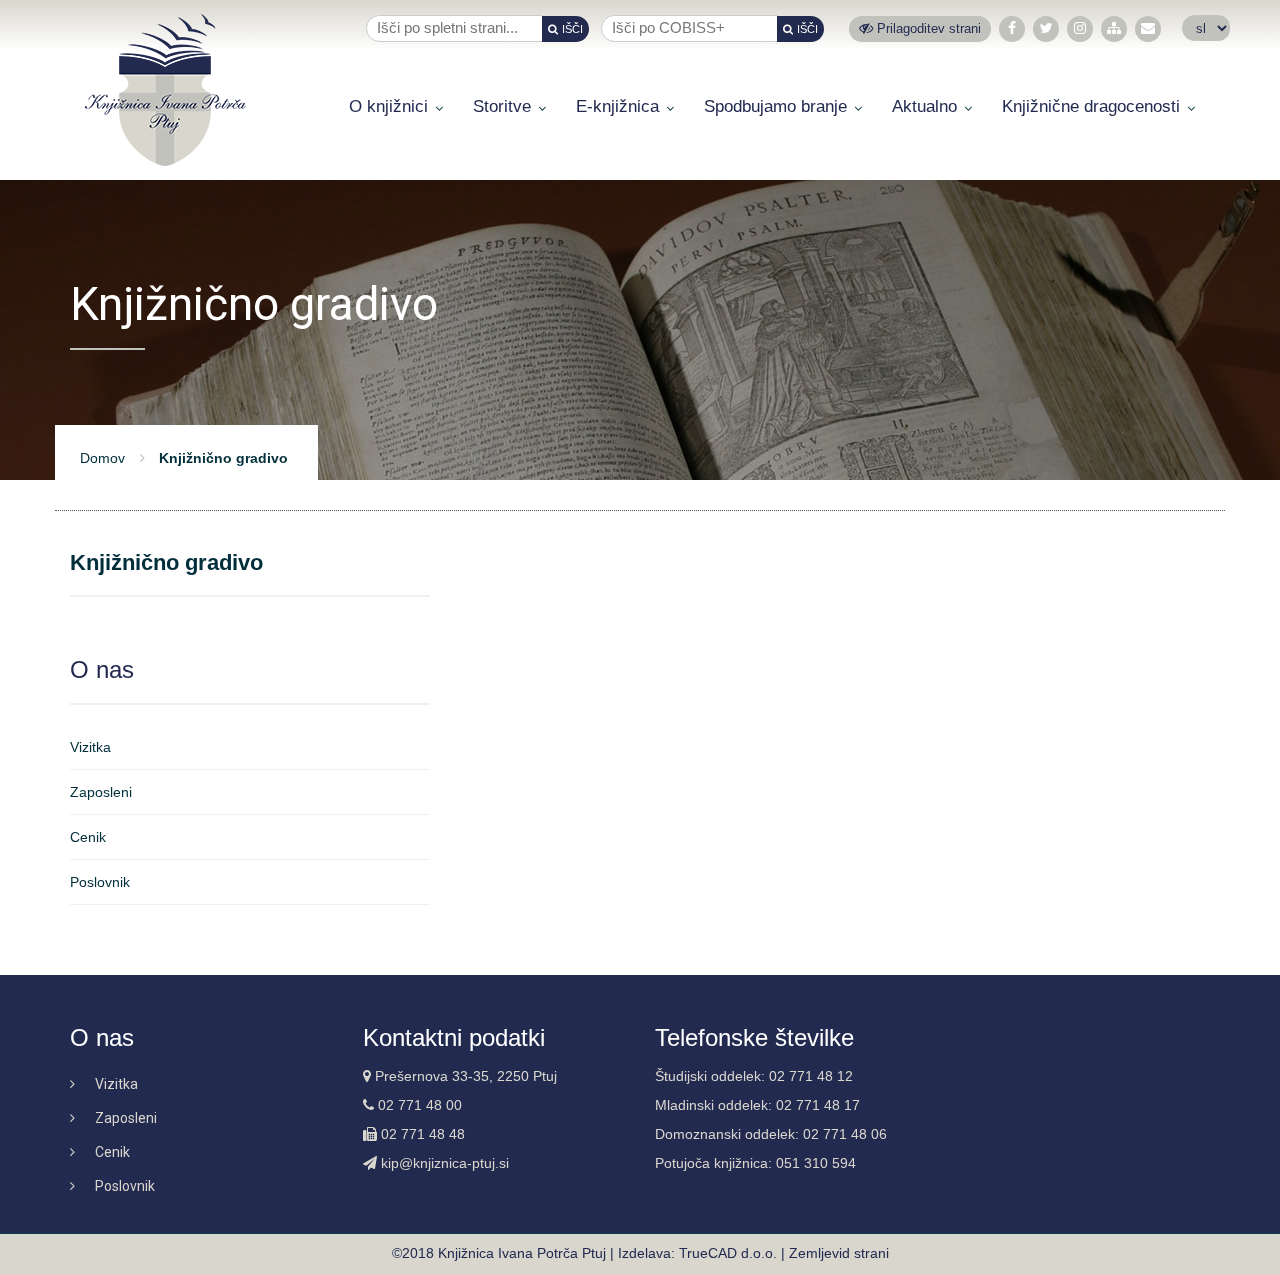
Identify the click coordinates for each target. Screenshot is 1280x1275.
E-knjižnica (617, 106)
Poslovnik (100, 882)
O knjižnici (388, 106)
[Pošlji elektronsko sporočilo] (1148, 28)
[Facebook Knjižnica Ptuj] (1012, 28)
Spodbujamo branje (775, 106)
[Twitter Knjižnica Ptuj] (1046, 28)
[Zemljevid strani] (1114, 28)
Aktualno (924, 106)
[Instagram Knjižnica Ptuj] (1080, 28)
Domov (102, 458)
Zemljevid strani (839, 1253)
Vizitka (90, 747)
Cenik (88, 837)
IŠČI (572, 29)
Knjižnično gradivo (166, 563)
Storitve (502, 106)
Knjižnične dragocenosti (1091, 106)
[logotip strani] (165, 90)
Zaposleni (101, 792)
